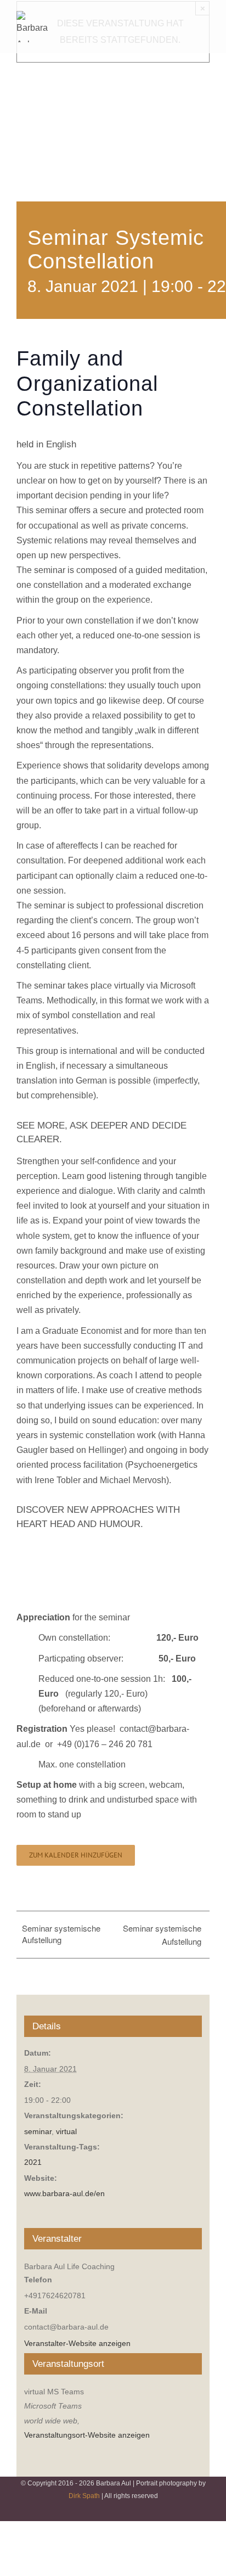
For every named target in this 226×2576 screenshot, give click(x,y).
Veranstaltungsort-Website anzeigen (87, 2435)
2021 (33, 2162)
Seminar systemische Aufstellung (61, 1934)
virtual (66, 2131)
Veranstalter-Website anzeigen (77, 2343)
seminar (38, 2131)
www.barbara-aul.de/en (64, 2193)
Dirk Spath (84, 2496)
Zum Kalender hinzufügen (76, 1855)
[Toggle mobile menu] (205, 17)
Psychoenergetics (163, 1465)
